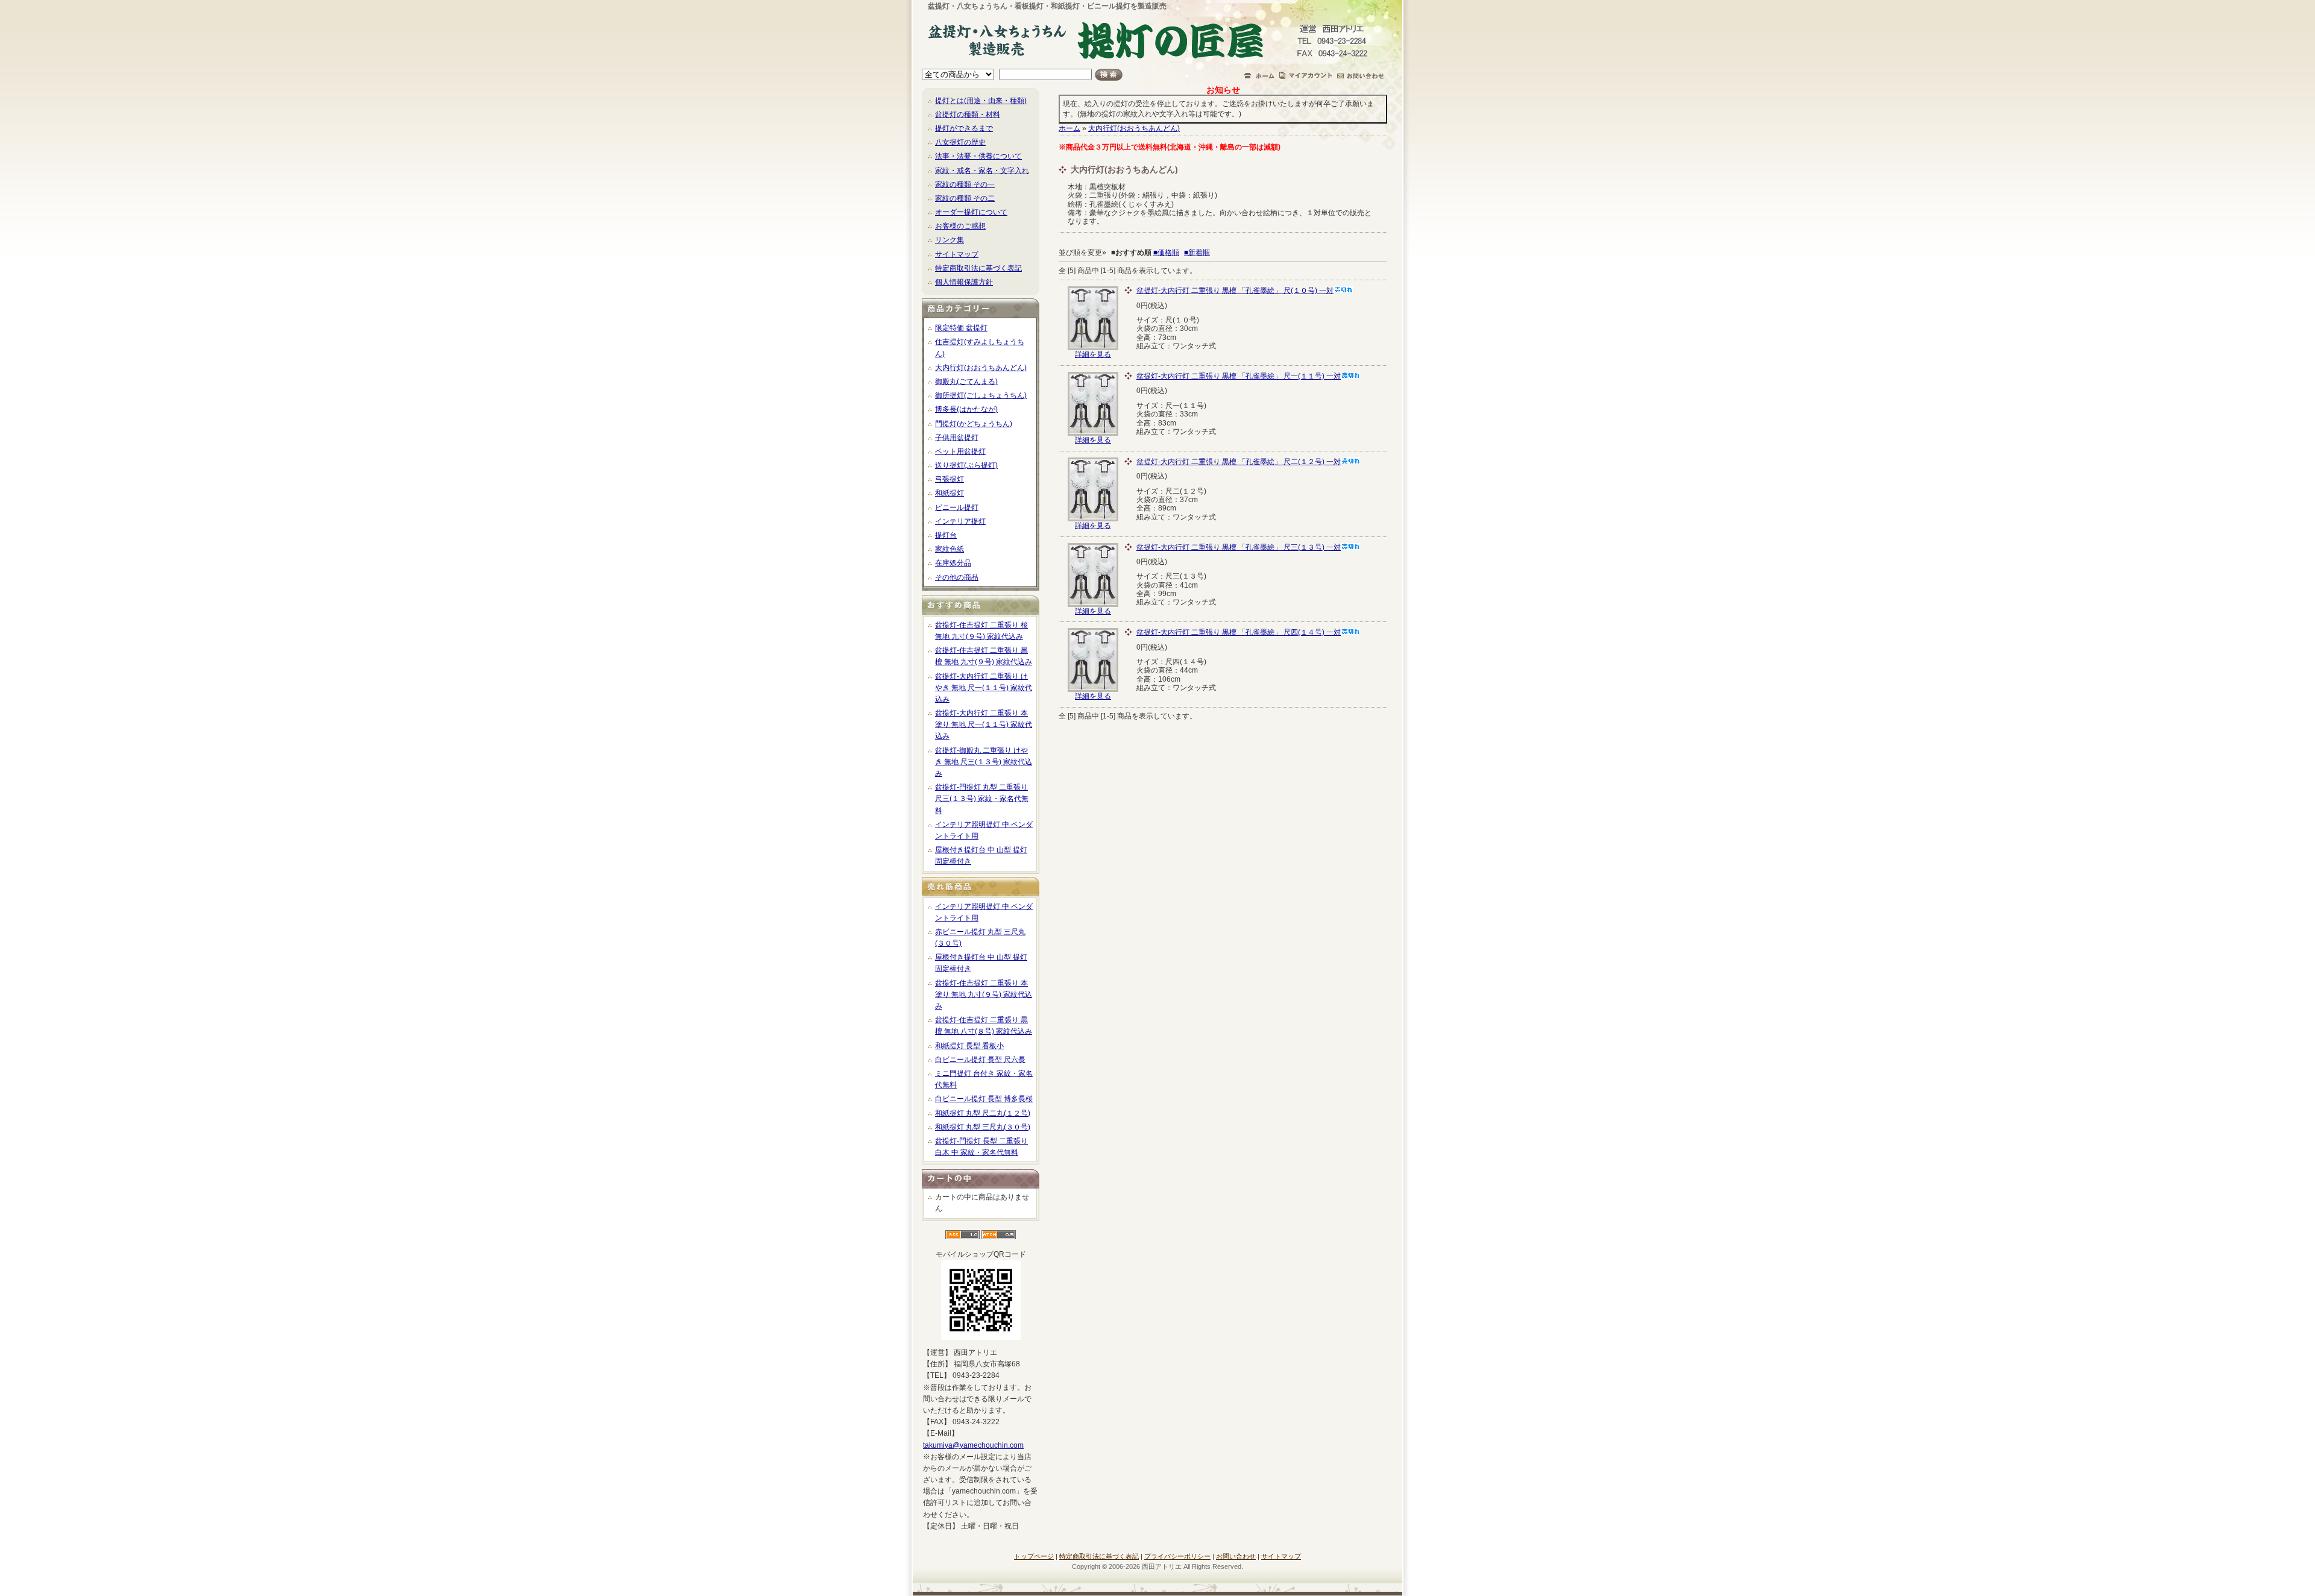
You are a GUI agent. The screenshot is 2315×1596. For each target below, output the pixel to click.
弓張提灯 (950, 479)
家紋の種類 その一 (965, 184)
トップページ (1034, 1556)
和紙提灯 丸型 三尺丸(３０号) (983, 1127)
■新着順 (1197, 253)
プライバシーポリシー (1177, 1556)
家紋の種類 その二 (965, 198)
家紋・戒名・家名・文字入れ (982, 171)
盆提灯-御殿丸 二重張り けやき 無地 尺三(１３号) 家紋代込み (984, 762)
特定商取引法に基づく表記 (978, 268)
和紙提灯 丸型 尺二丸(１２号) (983, 1113)
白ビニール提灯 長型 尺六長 (980, 1060)
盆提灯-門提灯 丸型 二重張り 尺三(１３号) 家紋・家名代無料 (982, 799)
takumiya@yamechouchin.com (973, 1445)
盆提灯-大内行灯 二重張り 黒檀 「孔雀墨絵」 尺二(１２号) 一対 (1239, 462)
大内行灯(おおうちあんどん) (981, 368)
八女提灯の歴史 (960, 142)
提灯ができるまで (964, 128)
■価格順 (1166, 253)
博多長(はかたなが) (966, 409)
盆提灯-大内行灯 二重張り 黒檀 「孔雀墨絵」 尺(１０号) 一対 (1235, 291)
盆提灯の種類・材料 (968, 115)
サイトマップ (957, 254)
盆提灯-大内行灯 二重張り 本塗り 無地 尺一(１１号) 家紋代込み (984, 724)
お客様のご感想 (960, 226)
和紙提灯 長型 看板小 (969, 1046)
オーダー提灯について (971, 212)
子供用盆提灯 (957, 438)
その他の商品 (957, 577)
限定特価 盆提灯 (961, 328)
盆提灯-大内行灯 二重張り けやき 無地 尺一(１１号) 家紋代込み (984, 688)
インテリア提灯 (960, 521)
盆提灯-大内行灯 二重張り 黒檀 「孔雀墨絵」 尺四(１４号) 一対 (1239, 632)
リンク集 (950, 240)
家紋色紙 (950, 549)
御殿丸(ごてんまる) (966, 382)
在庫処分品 (953, 563)
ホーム (1069, 128)
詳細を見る (1093, 354)
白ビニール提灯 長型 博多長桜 (984, 1099)
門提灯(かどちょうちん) (974, 424)
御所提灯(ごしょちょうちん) (981, 395)
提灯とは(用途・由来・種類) (981, 101)
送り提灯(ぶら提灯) (966, 465)
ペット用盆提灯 (960, 451)
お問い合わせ (1236, 1556)
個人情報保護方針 (964, 282)
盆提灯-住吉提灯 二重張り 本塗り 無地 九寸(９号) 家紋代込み (984, 994)
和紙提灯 (950, 493)
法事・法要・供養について (978, 156)
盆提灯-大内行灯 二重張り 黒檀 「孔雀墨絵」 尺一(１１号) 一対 (1239, 376)
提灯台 (946, 535)
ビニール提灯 (957, 507)
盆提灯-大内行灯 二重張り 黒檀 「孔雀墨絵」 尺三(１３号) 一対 (1239, 547)
